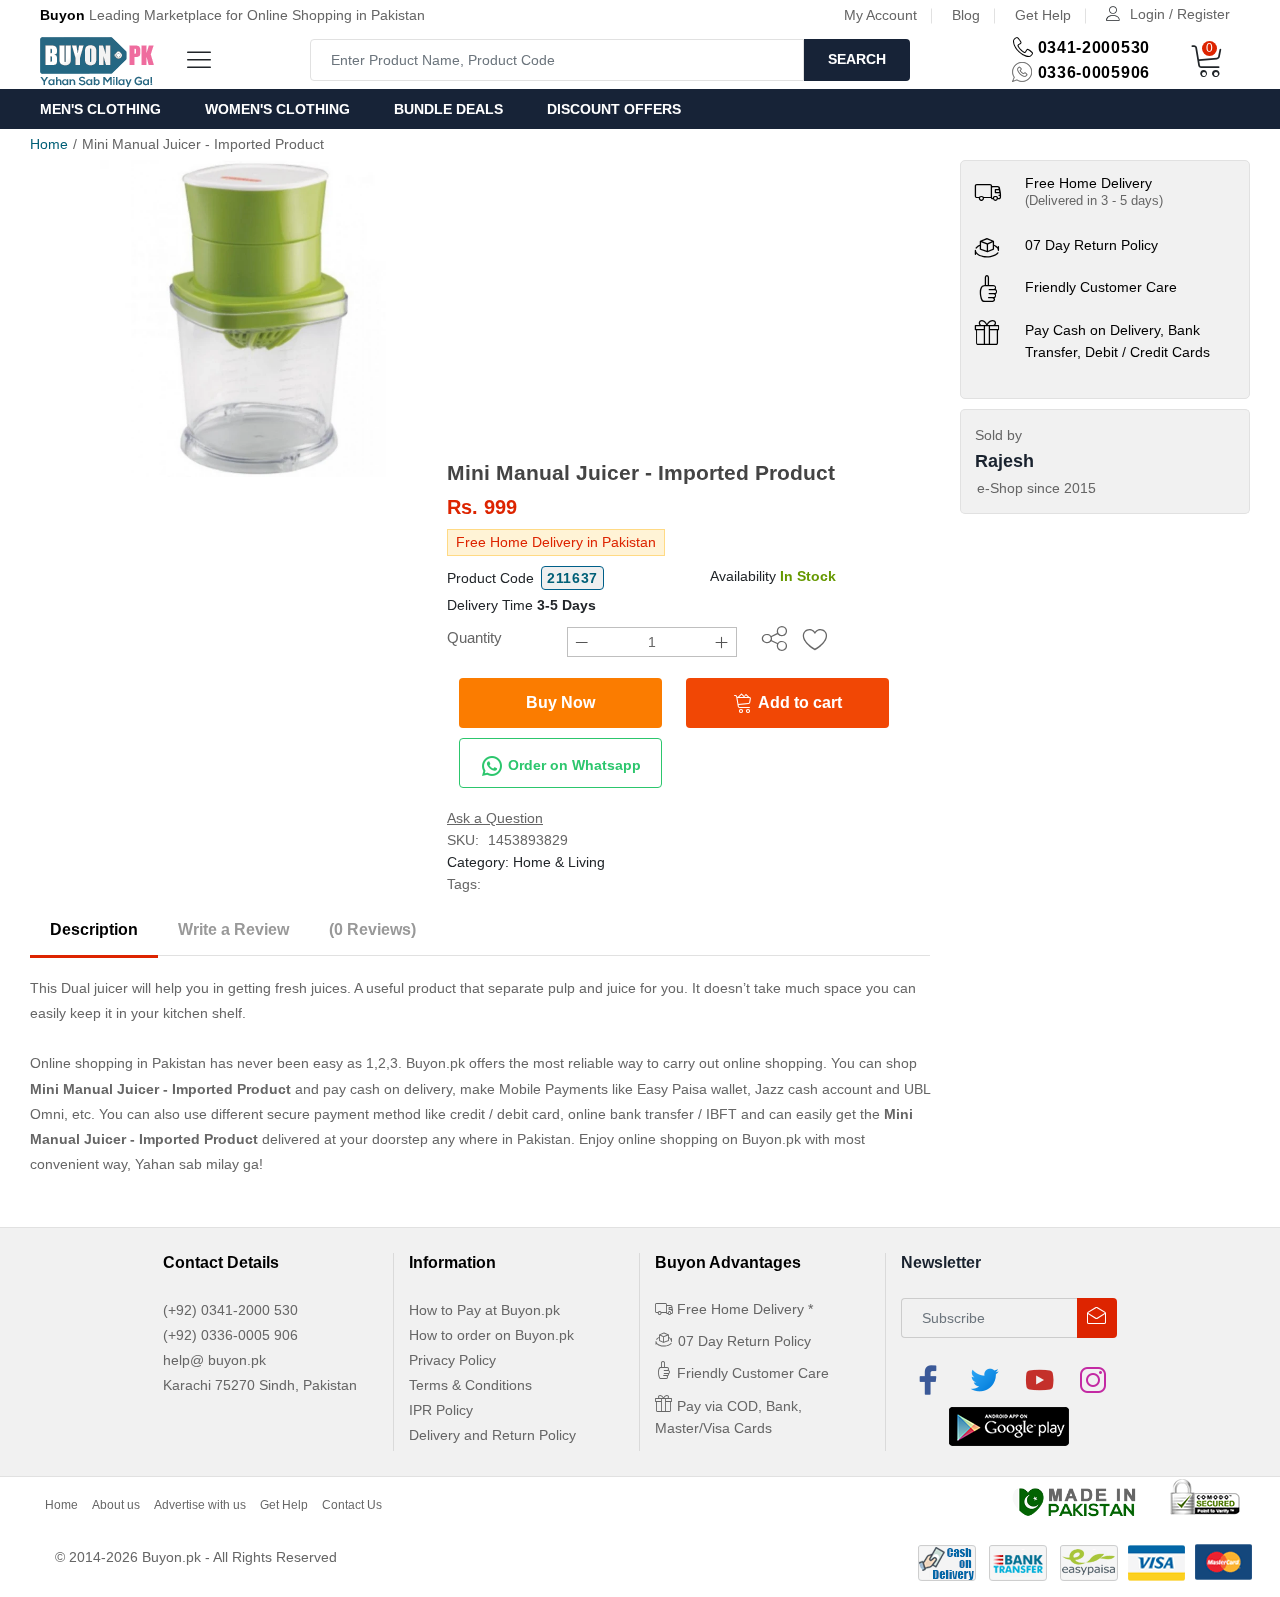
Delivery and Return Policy (492, 1435)
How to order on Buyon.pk (491, 1335)
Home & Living (559, 862)
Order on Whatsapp (572, 765)
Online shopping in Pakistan (118, 1063)
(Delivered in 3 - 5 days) (1094, 200)
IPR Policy (441, 1410)
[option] (258, 318)
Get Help (1043, 15)
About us (116, 1505)
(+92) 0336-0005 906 (230, 1335)
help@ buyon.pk (214, 1360)
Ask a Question (495, 818)
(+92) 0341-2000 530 (230, 1310)
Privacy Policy (452, 1360)
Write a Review (233, 929)
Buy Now (560, 702)
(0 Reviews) (372, 929)
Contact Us (352, 1505)
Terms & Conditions (470, 1385)
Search (857, 59)
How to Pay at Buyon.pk (484, 1310)
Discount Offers (614, 109)
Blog (966, 15)
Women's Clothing (277, 109)
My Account (880, 15)
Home (49, 144)
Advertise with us (200, 1505)
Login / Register (1180, 14)
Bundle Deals (448, 109)
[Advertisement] (688, 310)
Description (94, 929)
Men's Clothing (100, 109)
